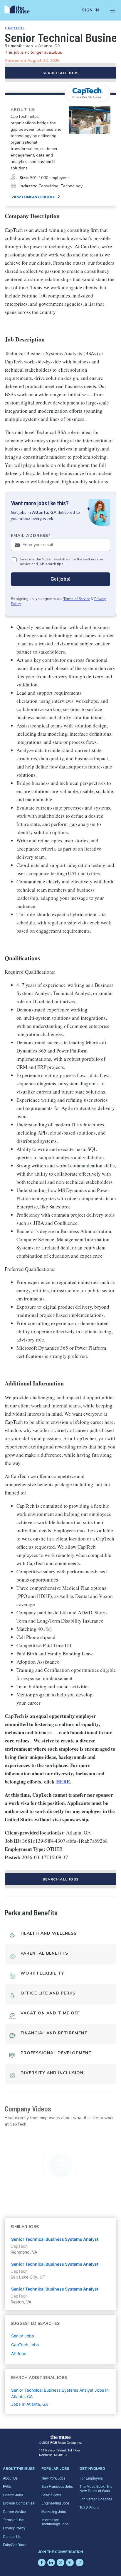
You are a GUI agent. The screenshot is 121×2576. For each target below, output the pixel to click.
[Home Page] (20, 10)
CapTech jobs (25, 2345)
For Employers (91, 2478)
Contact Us (12, 2536)
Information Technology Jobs (55, 2522)
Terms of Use (13, 2520)
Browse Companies (19, 2503)
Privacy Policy (14, 2528)
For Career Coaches (96, 2499)
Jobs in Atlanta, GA (30, 2404)
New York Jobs (53, 2478)
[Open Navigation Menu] (112, 10)
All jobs (19, 2353)
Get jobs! (60, 579)
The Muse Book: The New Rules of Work (96, 2488)
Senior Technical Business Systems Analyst (55, 2239)
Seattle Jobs (51, 2495)
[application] (60, 2166)
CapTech (14, 28)
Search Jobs (13, 2495)
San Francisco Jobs (57, 2486)
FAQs (7, 2486)
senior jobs (22, 2336)
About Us (10, 2478)
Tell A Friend (90, 2507)
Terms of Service (77, 599)
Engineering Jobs (56, 2503)
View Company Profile (33, 197)
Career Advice (14, 2511)
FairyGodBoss (14, 2544)
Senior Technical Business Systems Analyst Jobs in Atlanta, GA (60, 2393)
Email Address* (31, 536)
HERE (62, 1782)
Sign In (91, 10)
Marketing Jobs (54, 2511)
